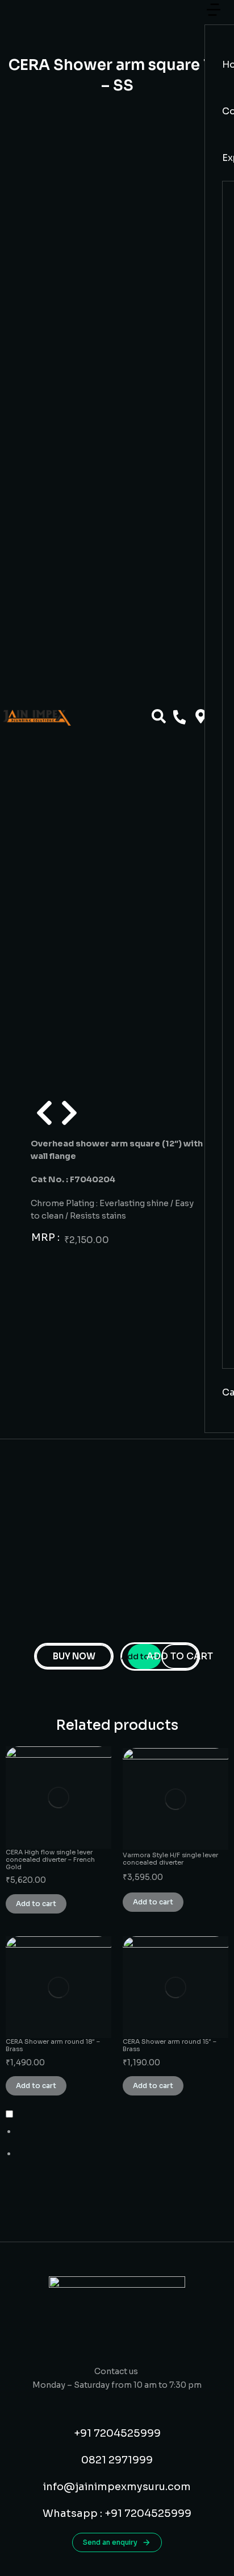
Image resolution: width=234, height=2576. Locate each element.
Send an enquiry (110, 2542)
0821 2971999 (117, 2460)
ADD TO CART (180, 1656)
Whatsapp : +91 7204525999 (117, 2513)
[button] (214, 16)
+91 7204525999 (117, 2433)
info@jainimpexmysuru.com (117, 2487)
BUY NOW (74, 1656)
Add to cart (145, 1656)
